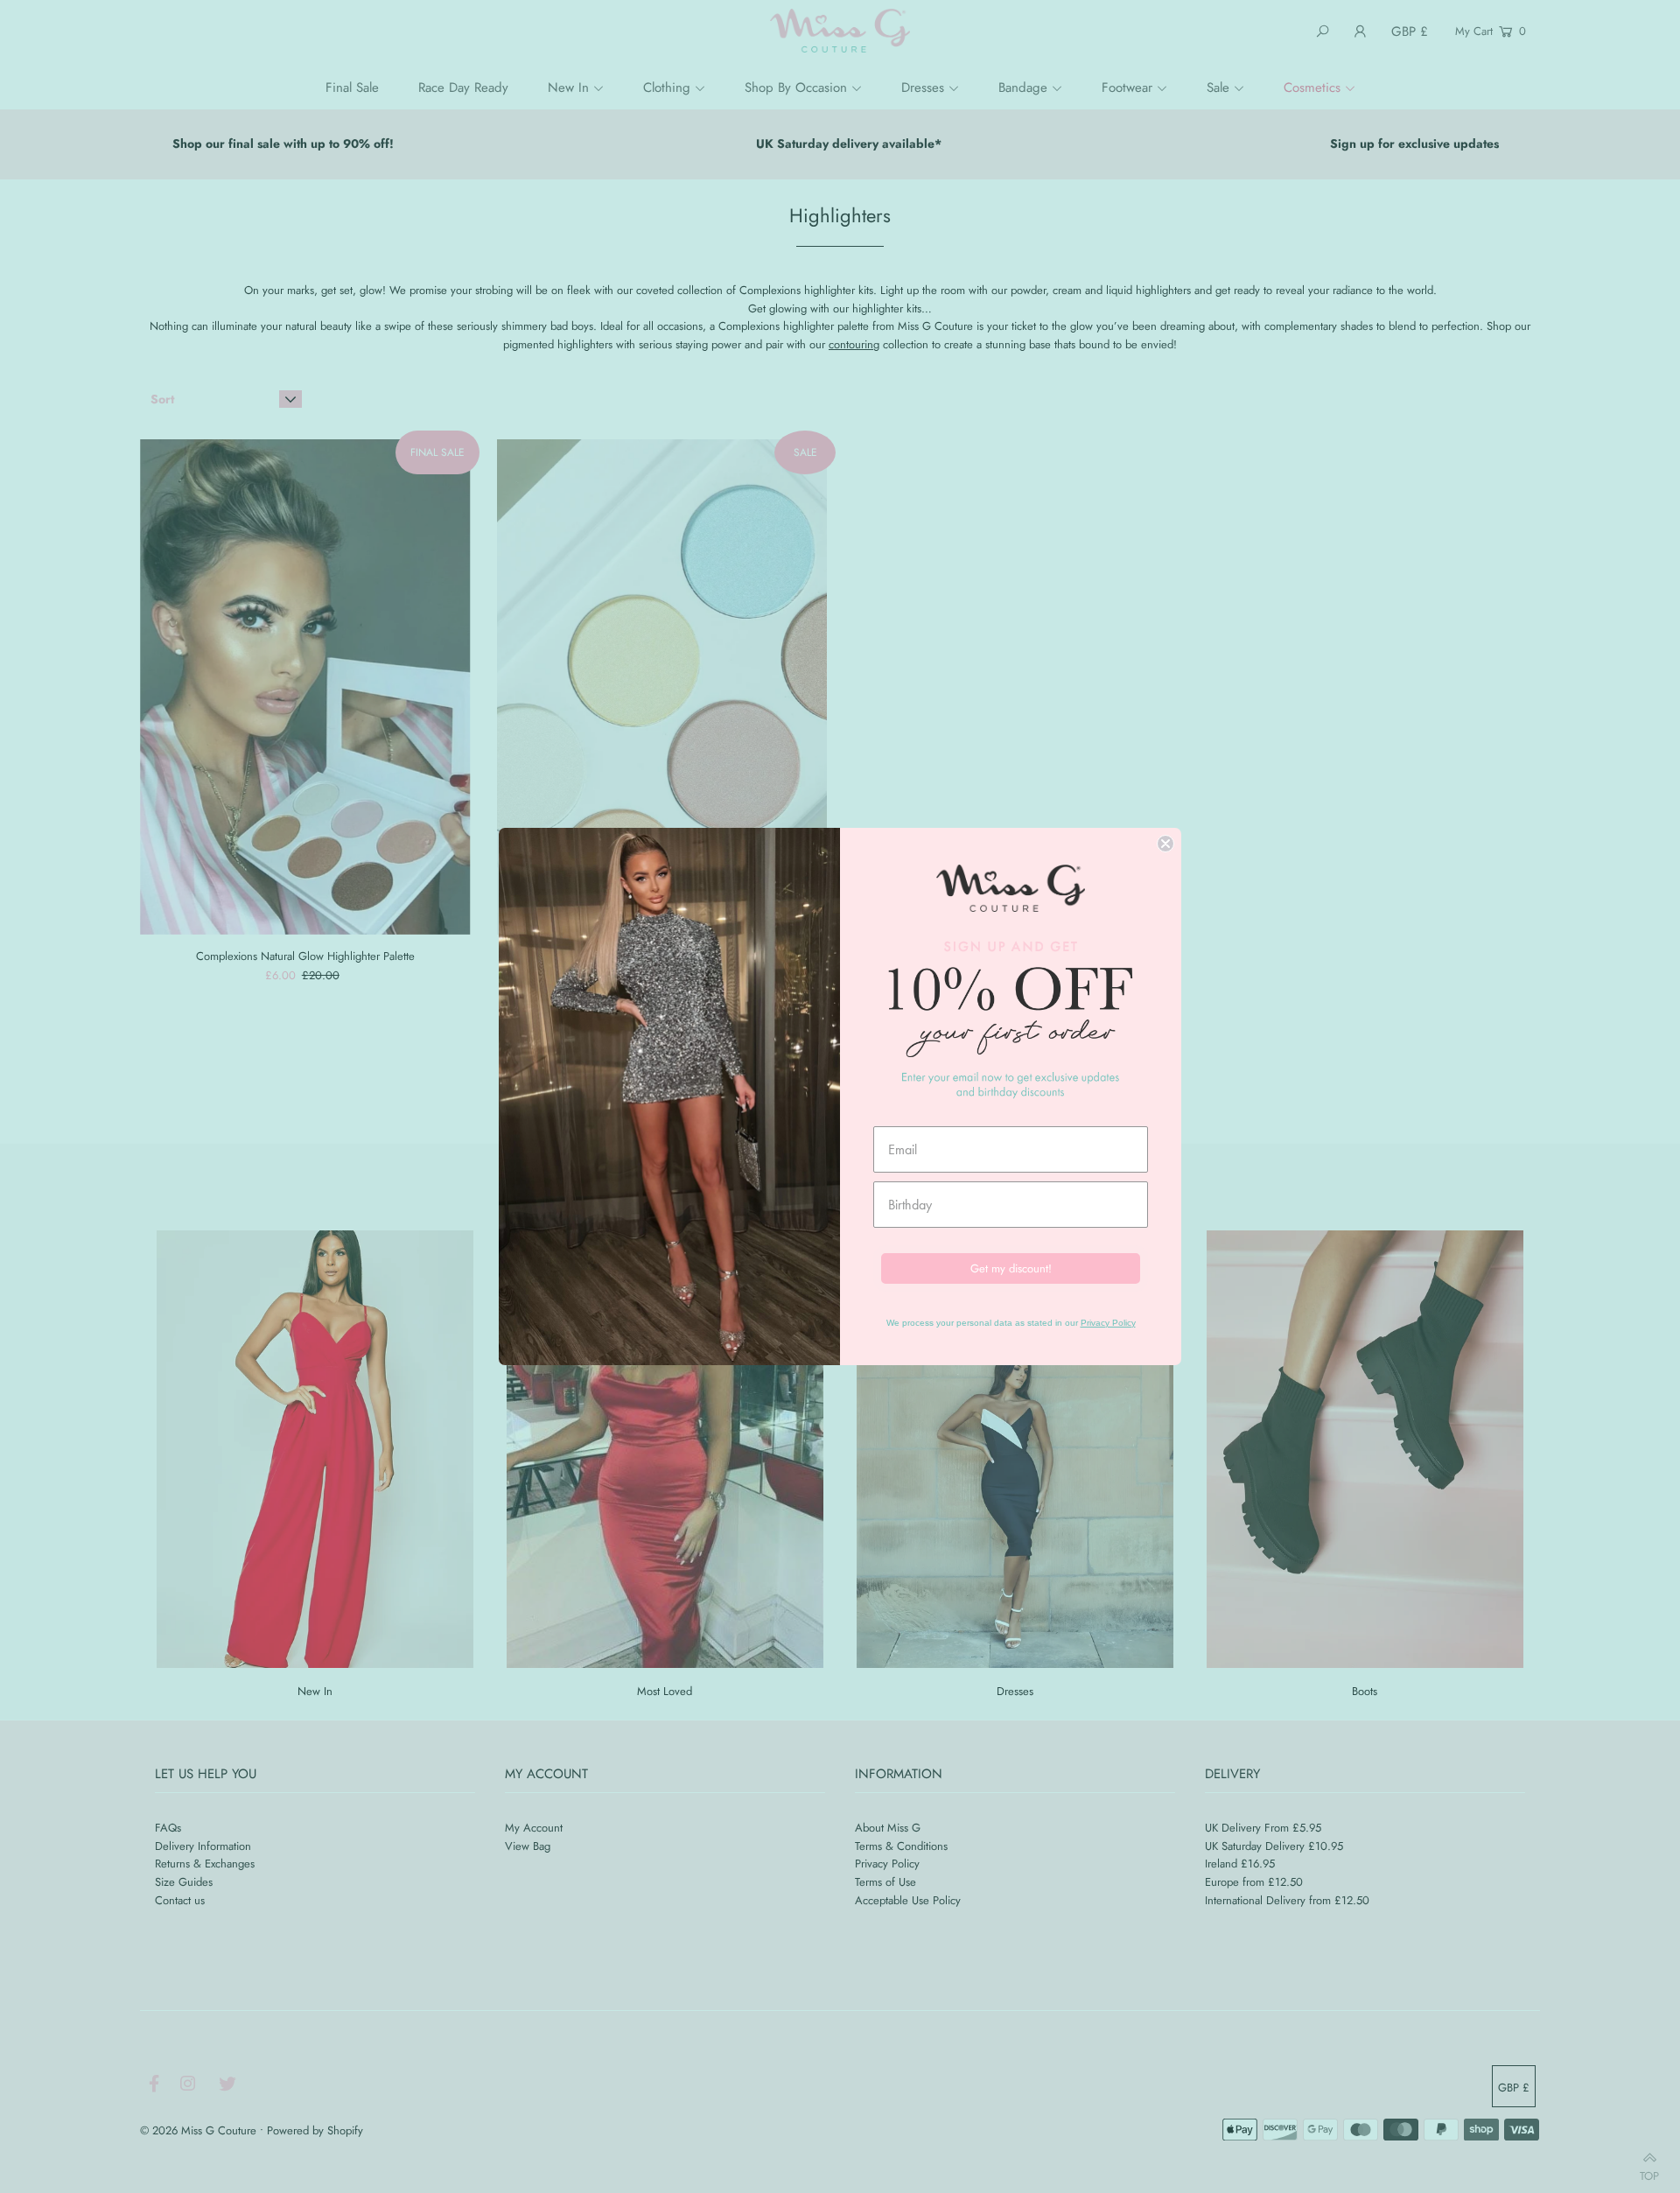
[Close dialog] (1165, 844)
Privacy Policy (1108, 1323)
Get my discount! (1011, 1268)
